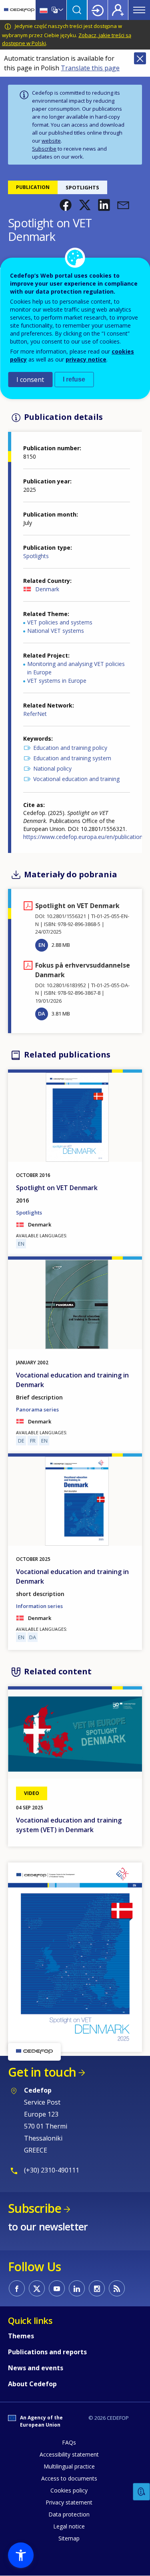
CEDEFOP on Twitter (37, 2288)
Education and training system (72, 758)
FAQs (69, 2442)
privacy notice (86, 359)
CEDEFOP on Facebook (17, 2288)
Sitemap (69, 2538)
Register (118, 10)
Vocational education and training (76, 779)
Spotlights (36, 556)
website (51, 141)
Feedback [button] (142, 2492)
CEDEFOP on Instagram (97, 2288)
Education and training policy (70, 748)
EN (42, 945)
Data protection (69, 2514)
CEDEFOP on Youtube (57, 2288)
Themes (21, 2336)
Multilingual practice (69, 2466)
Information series (39, 1606)
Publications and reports (47, 2352)
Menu (139, 10)
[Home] (19, 10)
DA (42, 1014)
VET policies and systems (60, 622)
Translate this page (90, 68)
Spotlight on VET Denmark (57, 1188)
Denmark (47, 589)
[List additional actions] (60, 10)
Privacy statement (69, 2502)
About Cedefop (32, 2384)
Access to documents (69, 2478)
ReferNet (35, 714)
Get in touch (42, 2072)
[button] (66, 205)
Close (140, 58)
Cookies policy (69, 2490)
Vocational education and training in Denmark (72, 1380)
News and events (36, 2368)
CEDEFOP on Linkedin (77, 2288)
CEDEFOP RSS (117, 2288)
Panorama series (37, 1409)
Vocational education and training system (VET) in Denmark (69, 1825)
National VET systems (56, 631)
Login (98, 10)
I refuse (74, 379)
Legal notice (69, 2526)
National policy (52, 768)
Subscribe (44, 149)
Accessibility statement (69, 2454)
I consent (30, 380)
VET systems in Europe (57, 681)
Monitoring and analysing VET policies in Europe (76, 668)
